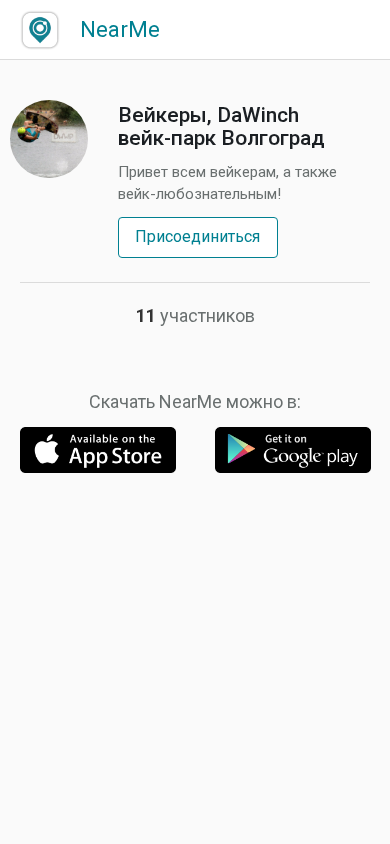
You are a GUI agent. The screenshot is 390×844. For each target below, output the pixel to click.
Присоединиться (197, 236)
